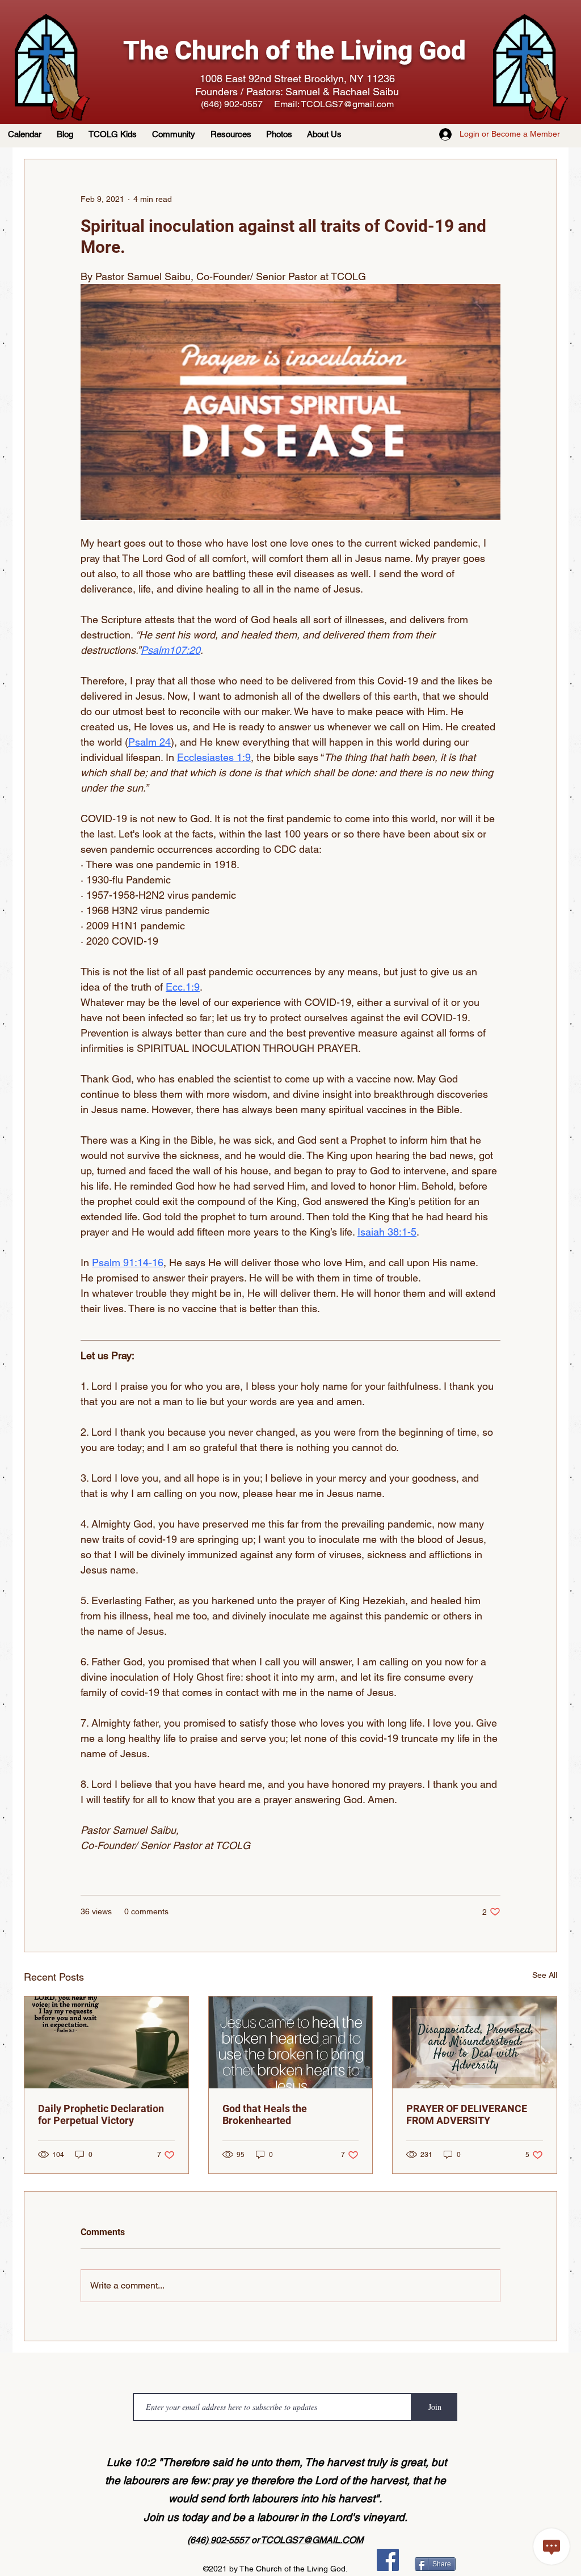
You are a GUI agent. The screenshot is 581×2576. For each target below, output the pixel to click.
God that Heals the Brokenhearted (265, 2114)
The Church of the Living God (294, 50)
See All (545, 1975)
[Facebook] (388, 2560)
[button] (233, 134)
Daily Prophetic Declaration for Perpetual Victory (101, 2114)
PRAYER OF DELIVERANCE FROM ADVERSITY (467, 2114)
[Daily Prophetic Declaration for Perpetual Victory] (106, 2042)
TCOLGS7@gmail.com (347, 104)
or (255, 2540)
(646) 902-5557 (218, 2540)
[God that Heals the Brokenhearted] (291, 2042)
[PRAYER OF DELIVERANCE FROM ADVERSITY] (475, 2042)
